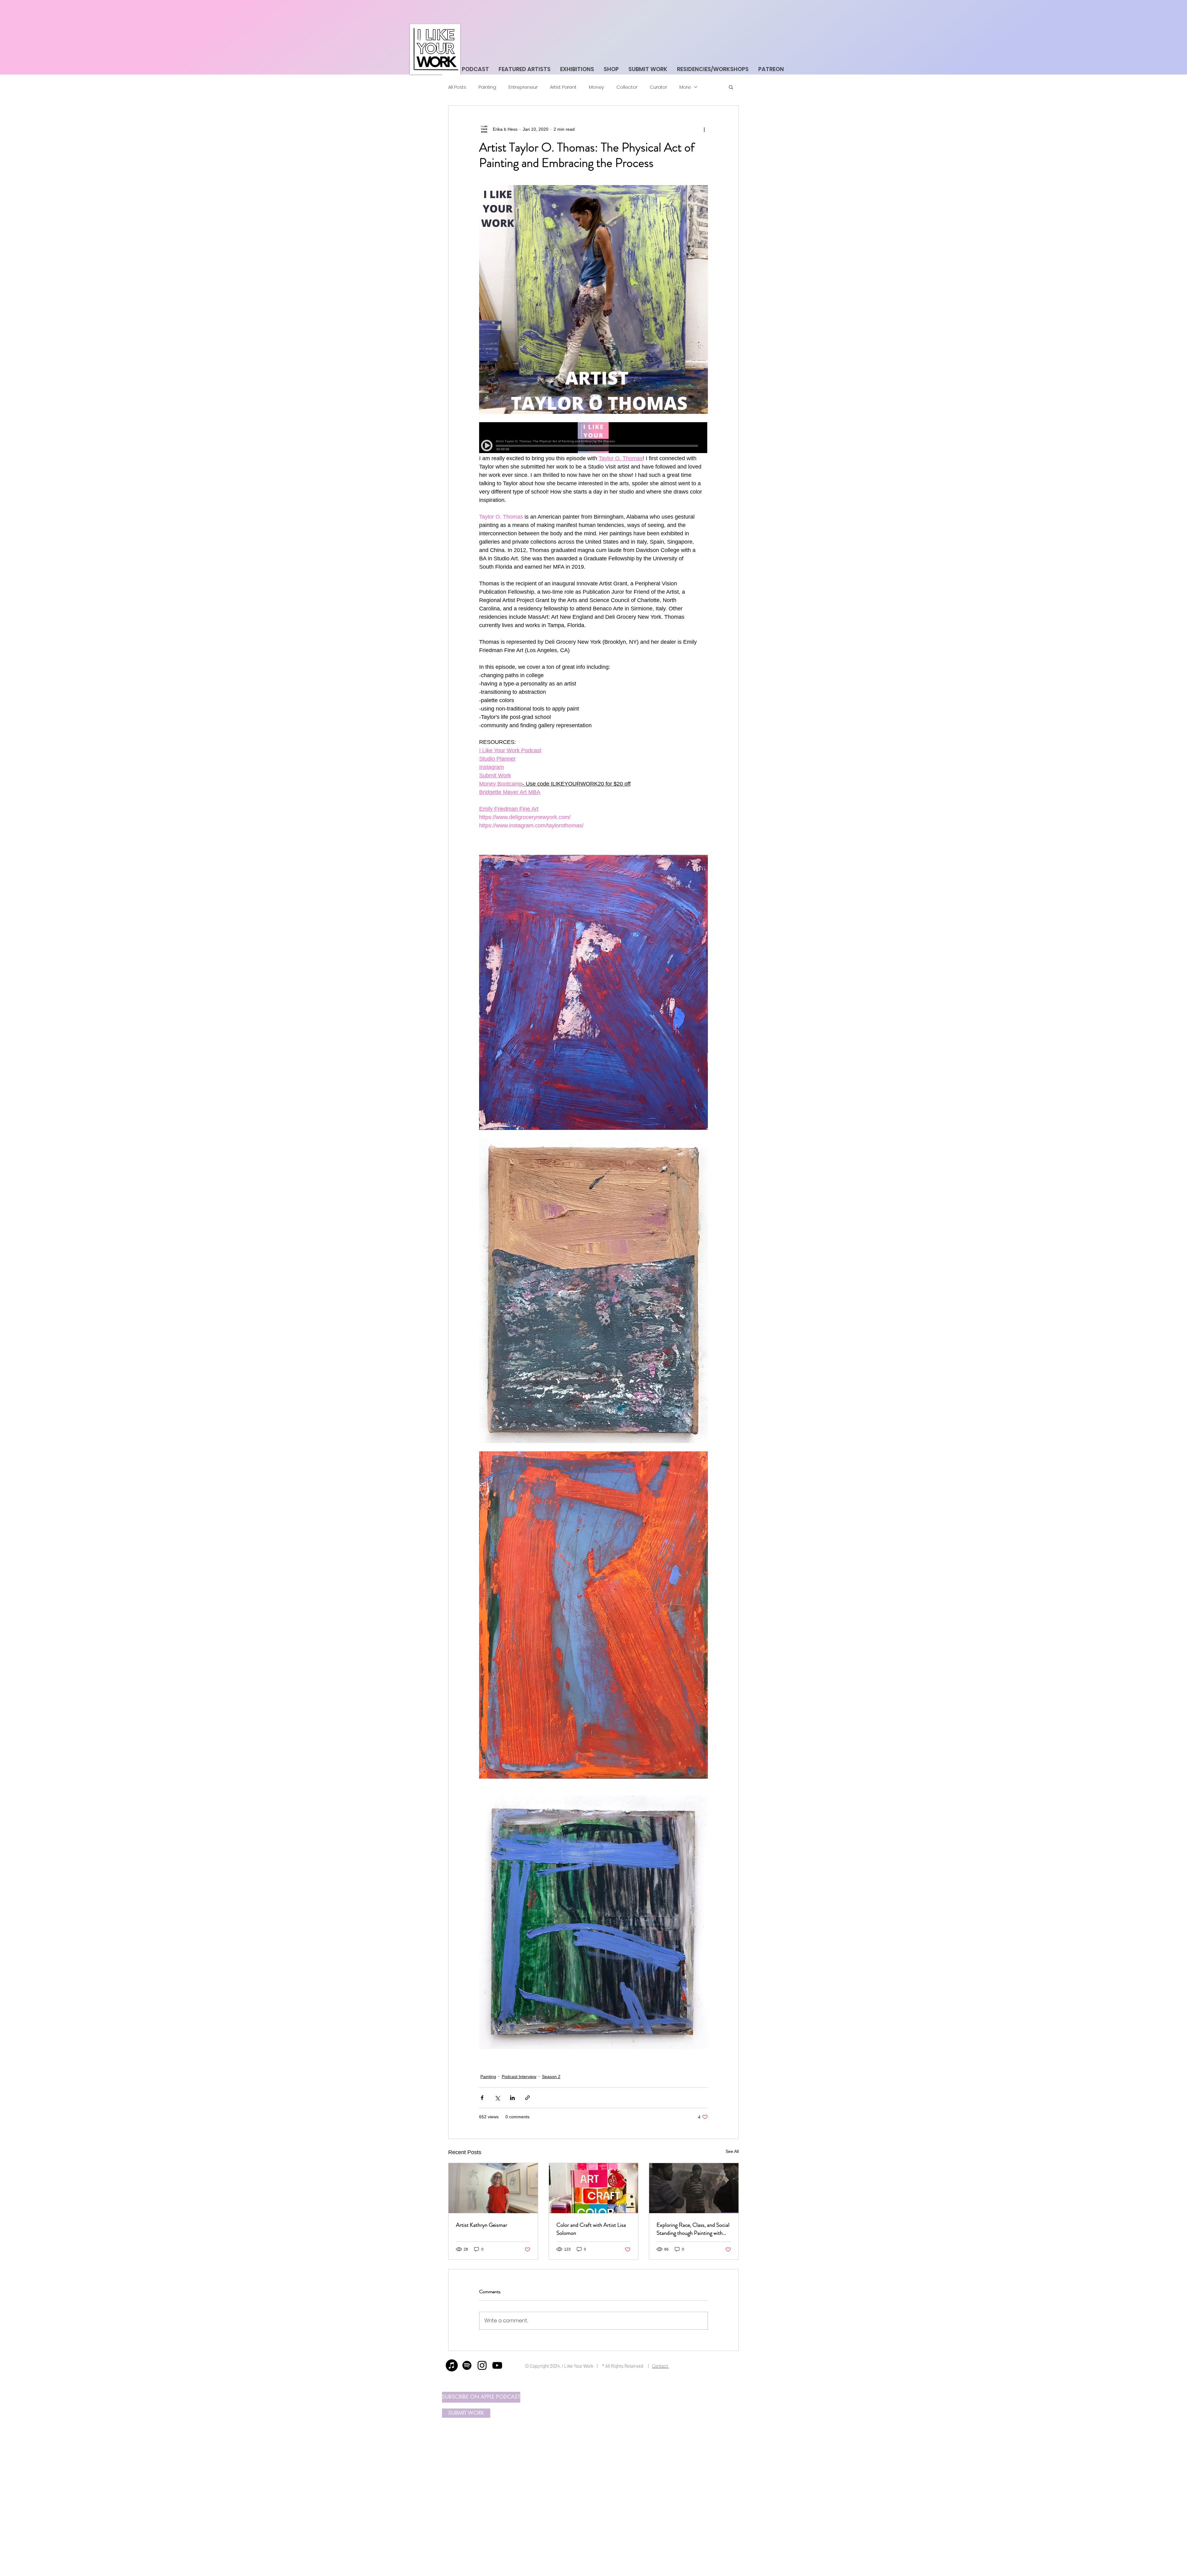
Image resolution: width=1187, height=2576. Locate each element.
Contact (661, 2366)
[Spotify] (467, 2365)
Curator (658, 87)
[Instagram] (482, 2365)
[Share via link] (528, 2098)
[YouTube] (497, 2365)
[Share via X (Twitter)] (497, 2098)
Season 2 (551, 2077)
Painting (487, 87)
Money (596, 87)
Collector (627, 87)
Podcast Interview (519, 2077)
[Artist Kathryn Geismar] (493, 2188)
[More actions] (704, 129)
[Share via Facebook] (482, 2098)
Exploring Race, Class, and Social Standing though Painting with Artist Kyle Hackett (693, 2229)
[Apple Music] (452, 2365)
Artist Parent (563, 87)
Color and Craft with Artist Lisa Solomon (591, 2229)
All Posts (457, 87)
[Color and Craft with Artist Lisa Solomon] (594, 2188)
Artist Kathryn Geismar (482, 2225)
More (685, 87)
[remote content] (593, 438)
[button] (731, 87)
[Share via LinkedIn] (512, 2098)
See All (732, 2151)
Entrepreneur (523, 87)
